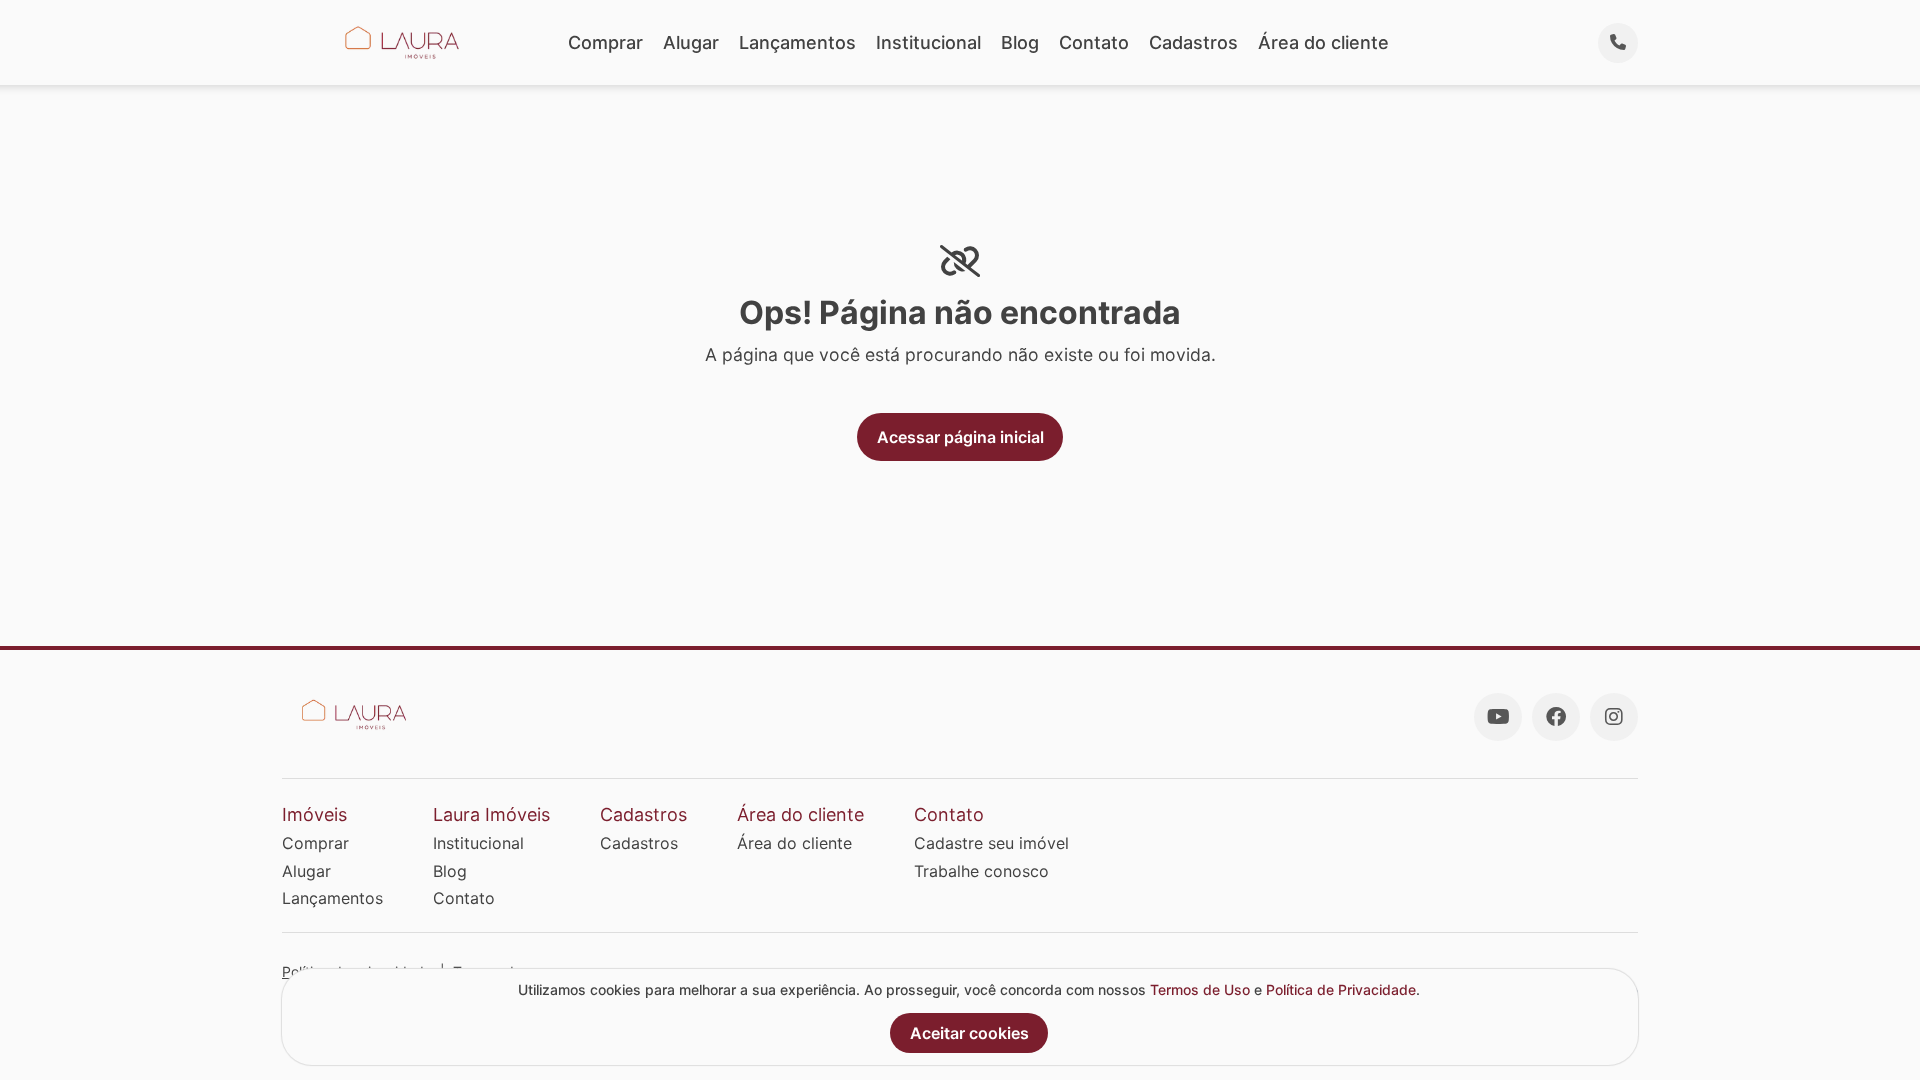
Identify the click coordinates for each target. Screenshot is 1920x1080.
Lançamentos (797, 42)
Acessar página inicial (960, 437)
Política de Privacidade (1341, 989)
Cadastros (1193, 42)
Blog (1020, 42)
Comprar (605, 42)
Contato (1094, 42)
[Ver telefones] (1618, 43)
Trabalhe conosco (981, 871)
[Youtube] (1498, 717)
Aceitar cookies (969, 1033)
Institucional (928, 42)
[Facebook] (1556, 717)
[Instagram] (1614, 717)
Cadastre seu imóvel (991, 843)
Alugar (691, 42)
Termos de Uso (1200, 989)
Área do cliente (1323, 42)
